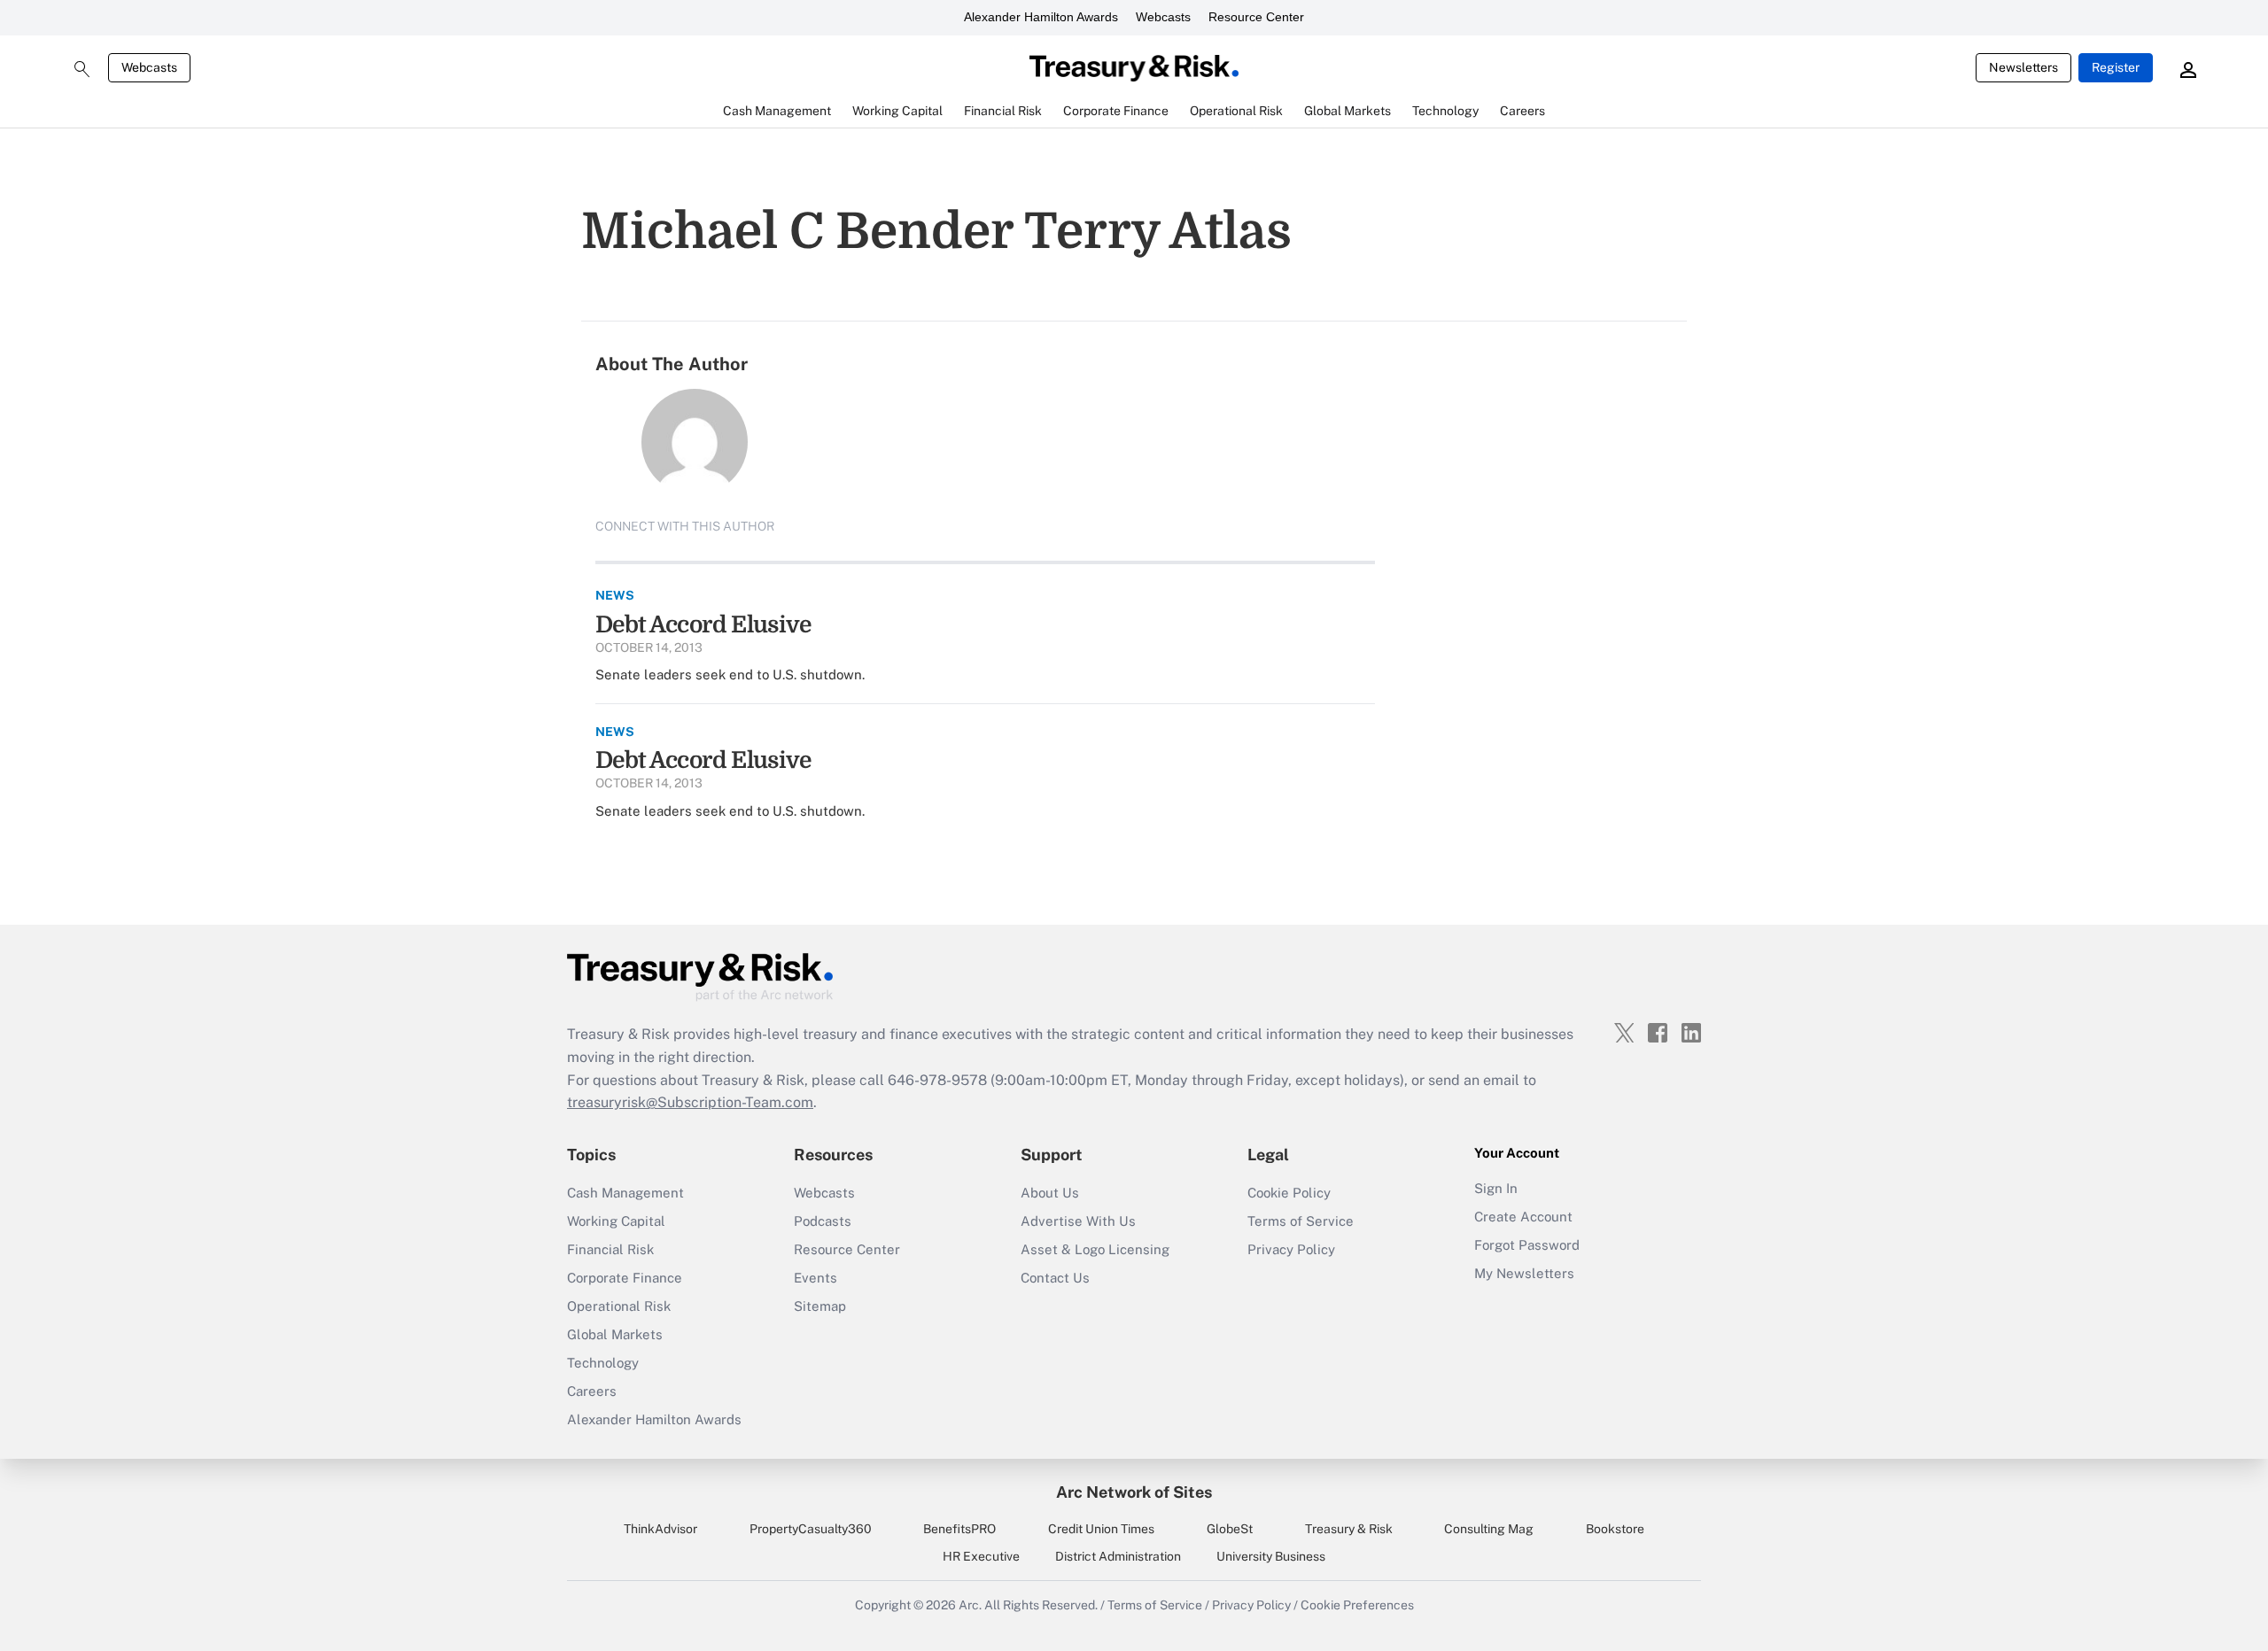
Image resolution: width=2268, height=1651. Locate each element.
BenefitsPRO (959, 1529)
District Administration (1118, 1556)
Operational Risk (619, 1306)
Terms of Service (1301, 1221)
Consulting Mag (1489, 1529)
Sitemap (820, 1306)
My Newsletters (1524, 1273)
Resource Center (1256, 17)
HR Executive (981, 1556)
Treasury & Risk (1349, 1529)
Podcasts (823, 1221)
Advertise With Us (1078, 1221)
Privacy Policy (1291, 1249)
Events (816, 1278)
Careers (592, 1391)
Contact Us (1055, 1278)
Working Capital (616, 1221)
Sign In (1496, 1188)
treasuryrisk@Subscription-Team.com (690, 1102)
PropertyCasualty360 (811, 1529)
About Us (1050, 1193)
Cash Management (625, 1193)
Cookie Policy (1289, 1193)
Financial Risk (610, 1249)
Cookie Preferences (1357, 1605)
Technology (603, 1363)
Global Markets (615, 1334)
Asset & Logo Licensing (1095, 1249)
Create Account (1523, 1217)
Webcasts (1163, 17)
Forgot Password (1527, 1245)
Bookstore (1615, 1529)
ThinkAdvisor (660, 1529)
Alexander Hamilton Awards (1041, 17)
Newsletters (2023, 67)
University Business (1271, 1556)
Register (2116, 67)
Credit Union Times (1101, 1529)
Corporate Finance (625, 1278)
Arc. (970, 1605)
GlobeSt (1230, 1529)
